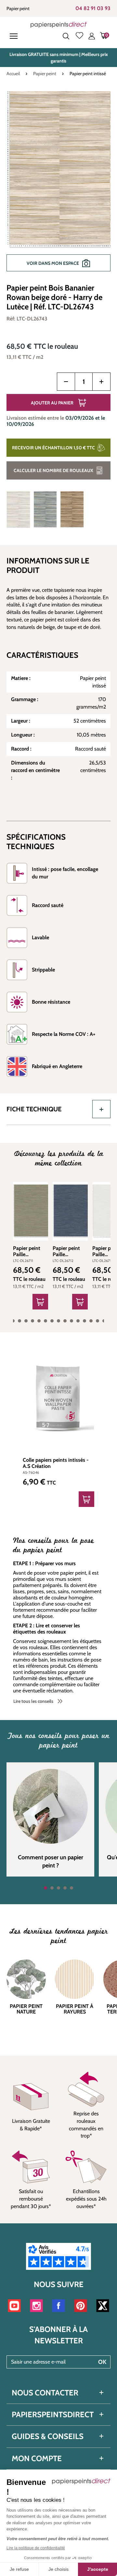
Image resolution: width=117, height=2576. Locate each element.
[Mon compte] (92, 36)
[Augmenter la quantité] (101, 382)
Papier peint (18, 8)
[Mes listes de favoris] (79, 36)
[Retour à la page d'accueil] (59, 25)
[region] (58, 184)
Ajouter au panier (52, 403)
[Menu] (15, 36)
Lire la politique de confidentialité (36, 2548)
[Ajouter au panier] (40, 1302)
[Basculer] (101, 1109)
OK (102, 2362)
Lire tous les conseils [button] (33, 1701)
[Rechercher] (66, 36)
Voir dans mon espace (53, 263)
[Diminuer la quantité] (66, 382)
